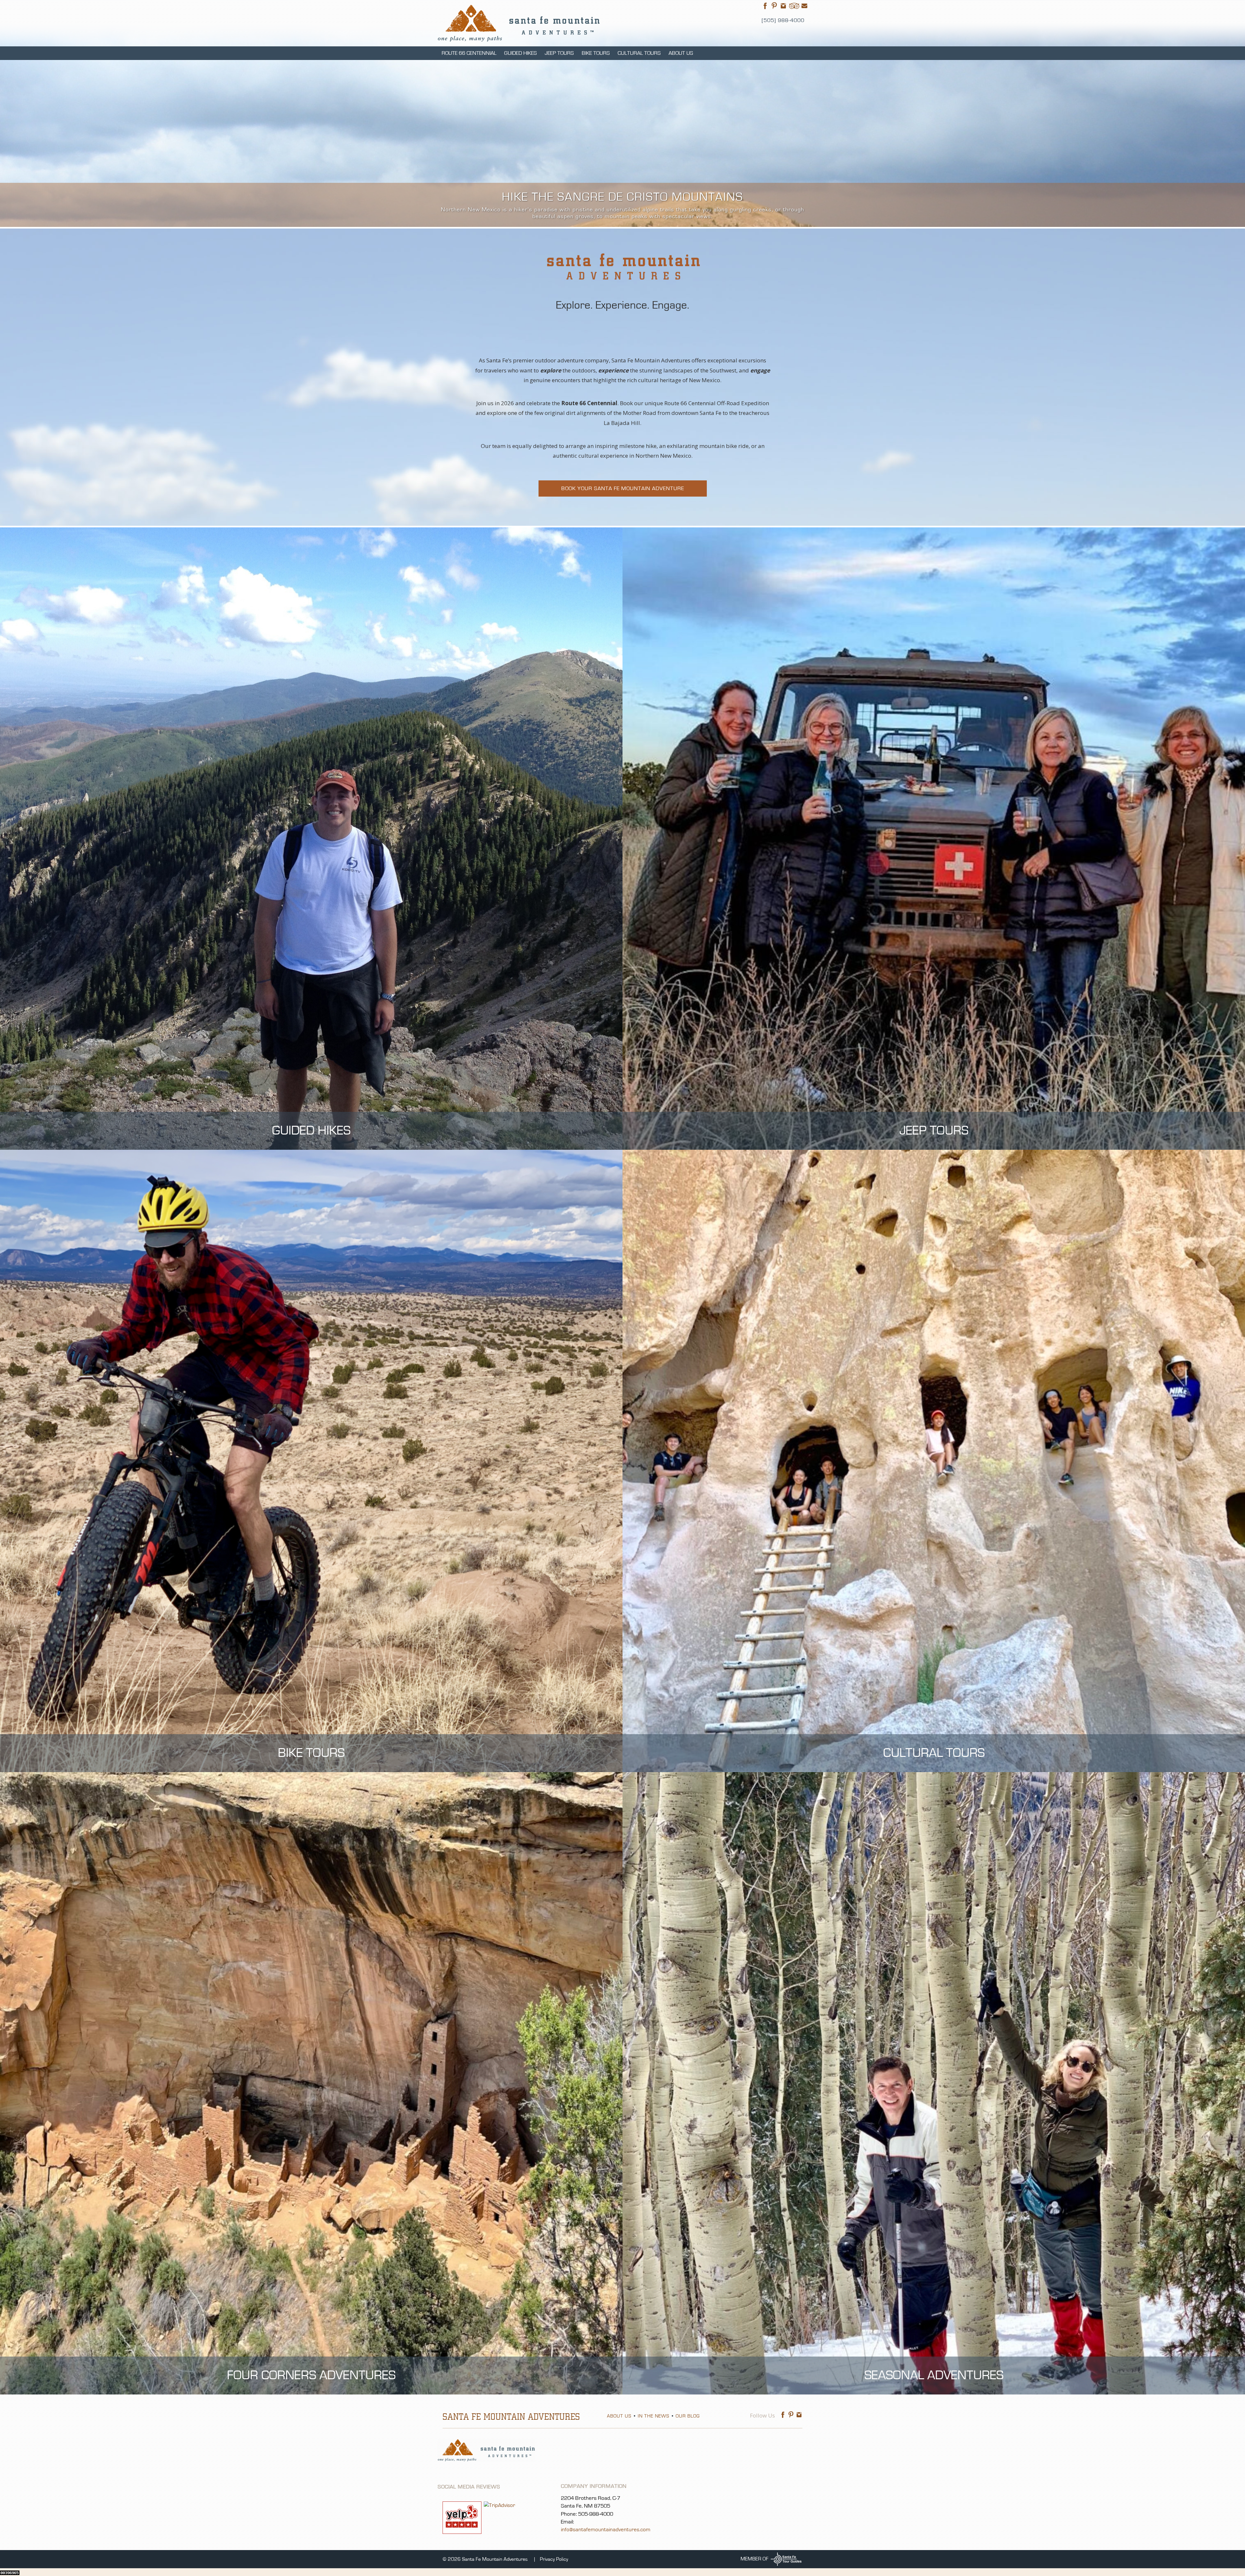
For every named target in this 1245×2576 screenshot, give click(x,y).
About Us (681, 53)
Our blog (688, 2416)
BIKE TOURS (596, 53)
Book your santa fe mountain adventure (623, 488)
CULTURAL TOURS (639, 53)
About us (619, 2416)
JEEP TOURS (559, 53)
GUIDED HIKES (521, 53)
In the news (653, 2416)
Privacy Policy (554, 2559)
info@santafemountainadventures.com (606, 2529)
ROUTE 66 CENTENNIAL (469, 53)
